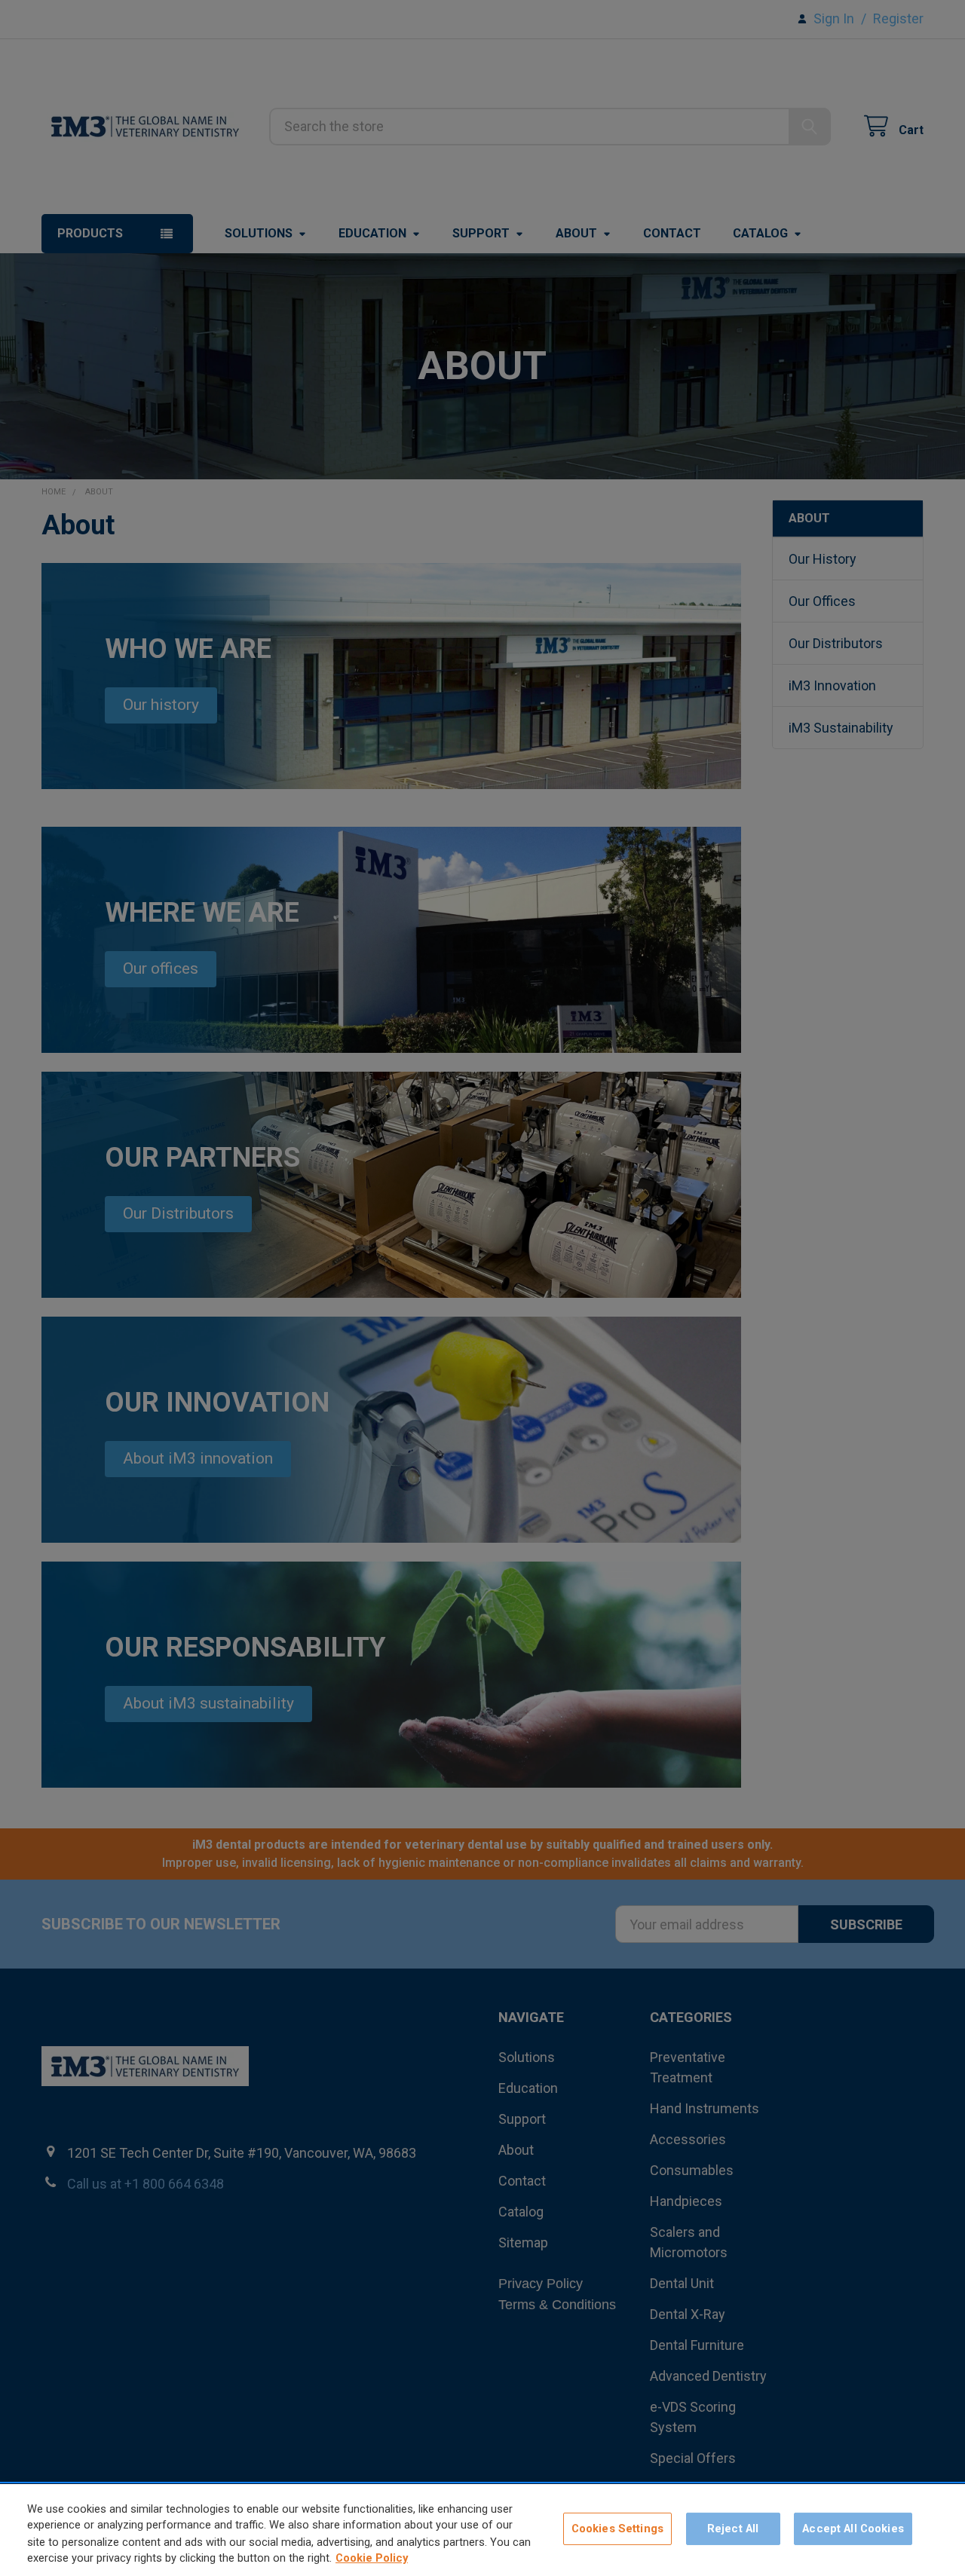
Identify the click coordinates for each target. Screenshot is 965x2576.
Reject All (733, 2529)
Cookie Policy (372, 2559)
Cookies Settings (617, 2529)
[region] (482, 2530)
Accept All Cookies (853, 2529)
